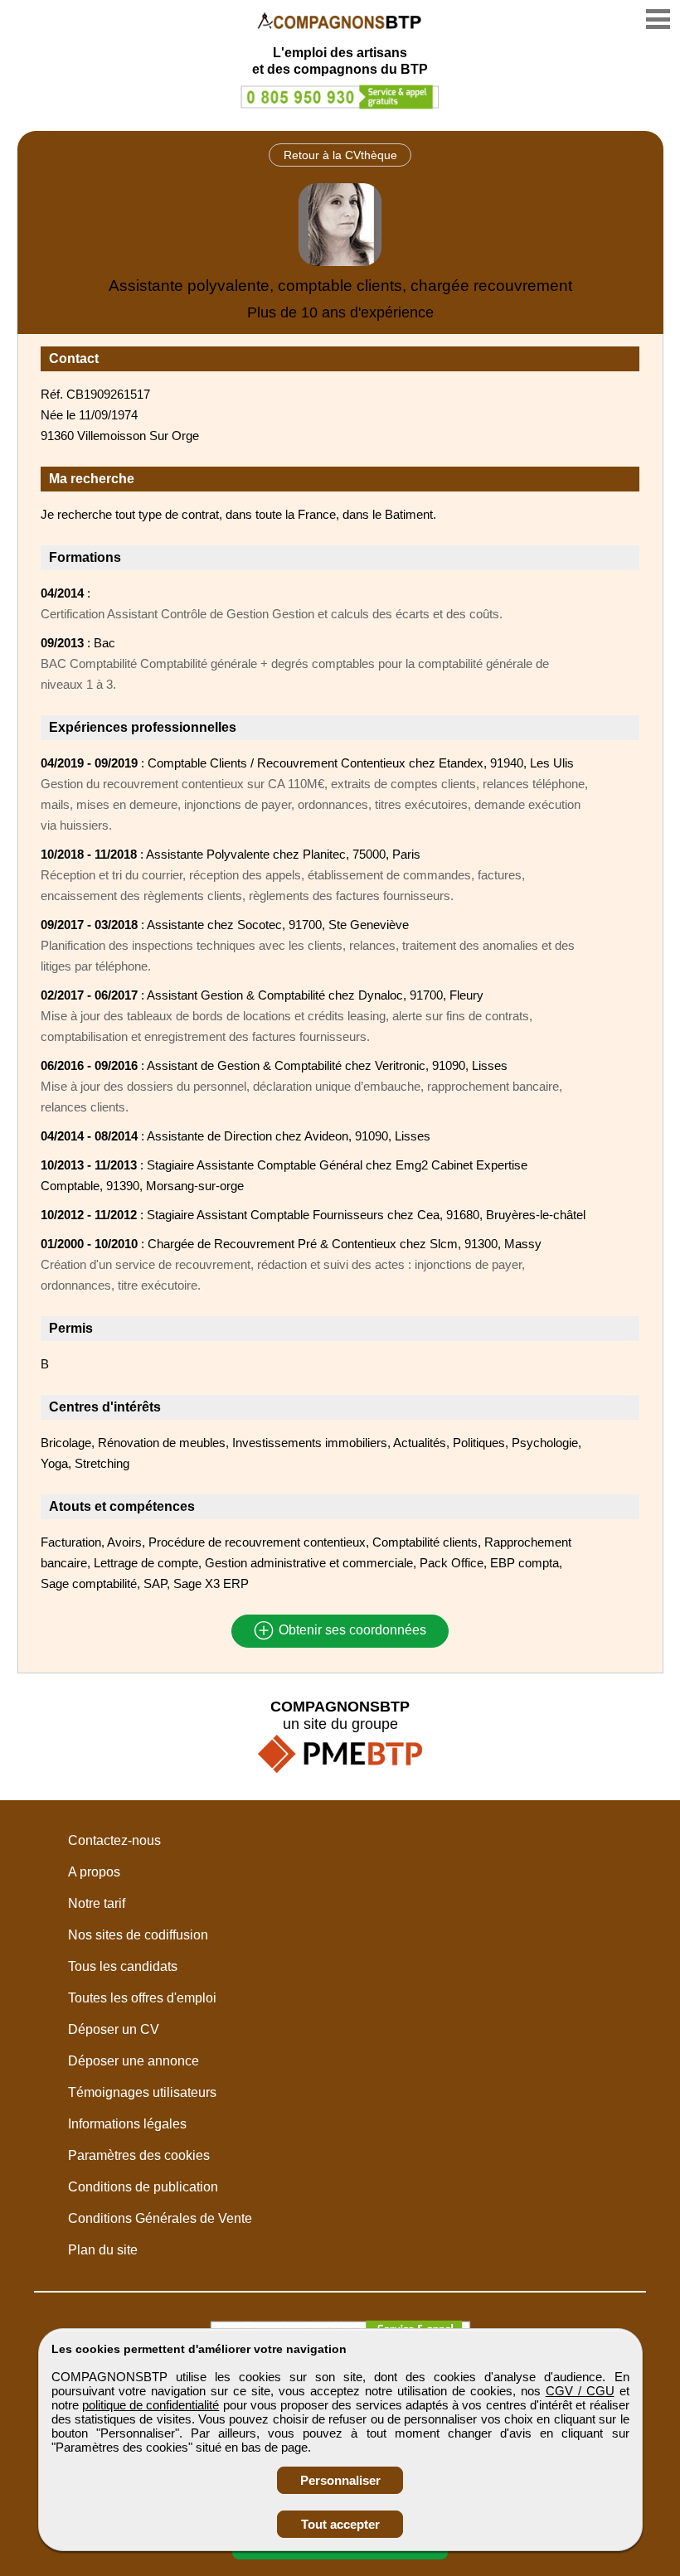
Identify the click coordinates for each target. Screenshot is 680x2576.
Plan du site (103, 2250)
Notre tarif (97, 1903)
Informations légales (127, 2124)
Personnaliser (340, 2480)
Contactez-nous (114, 1840)
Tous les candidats (123, 1966)
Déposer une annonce (134, 2061)
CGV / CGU (580, 2391)
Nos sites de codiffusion (138, 1935)
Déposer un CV (114, 2029)
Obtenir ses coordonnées (351, 1631)
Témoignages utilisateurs (142, 2092)
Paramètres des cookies (139, 2155)
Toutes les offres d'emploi (142, 1998)
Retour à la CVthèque (340, 155)
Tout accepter (340, 2524)
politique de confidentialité (151, 2405)
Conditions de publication (143, 2187)
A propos (94, 1872)
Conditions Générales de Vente (160, 2218)
